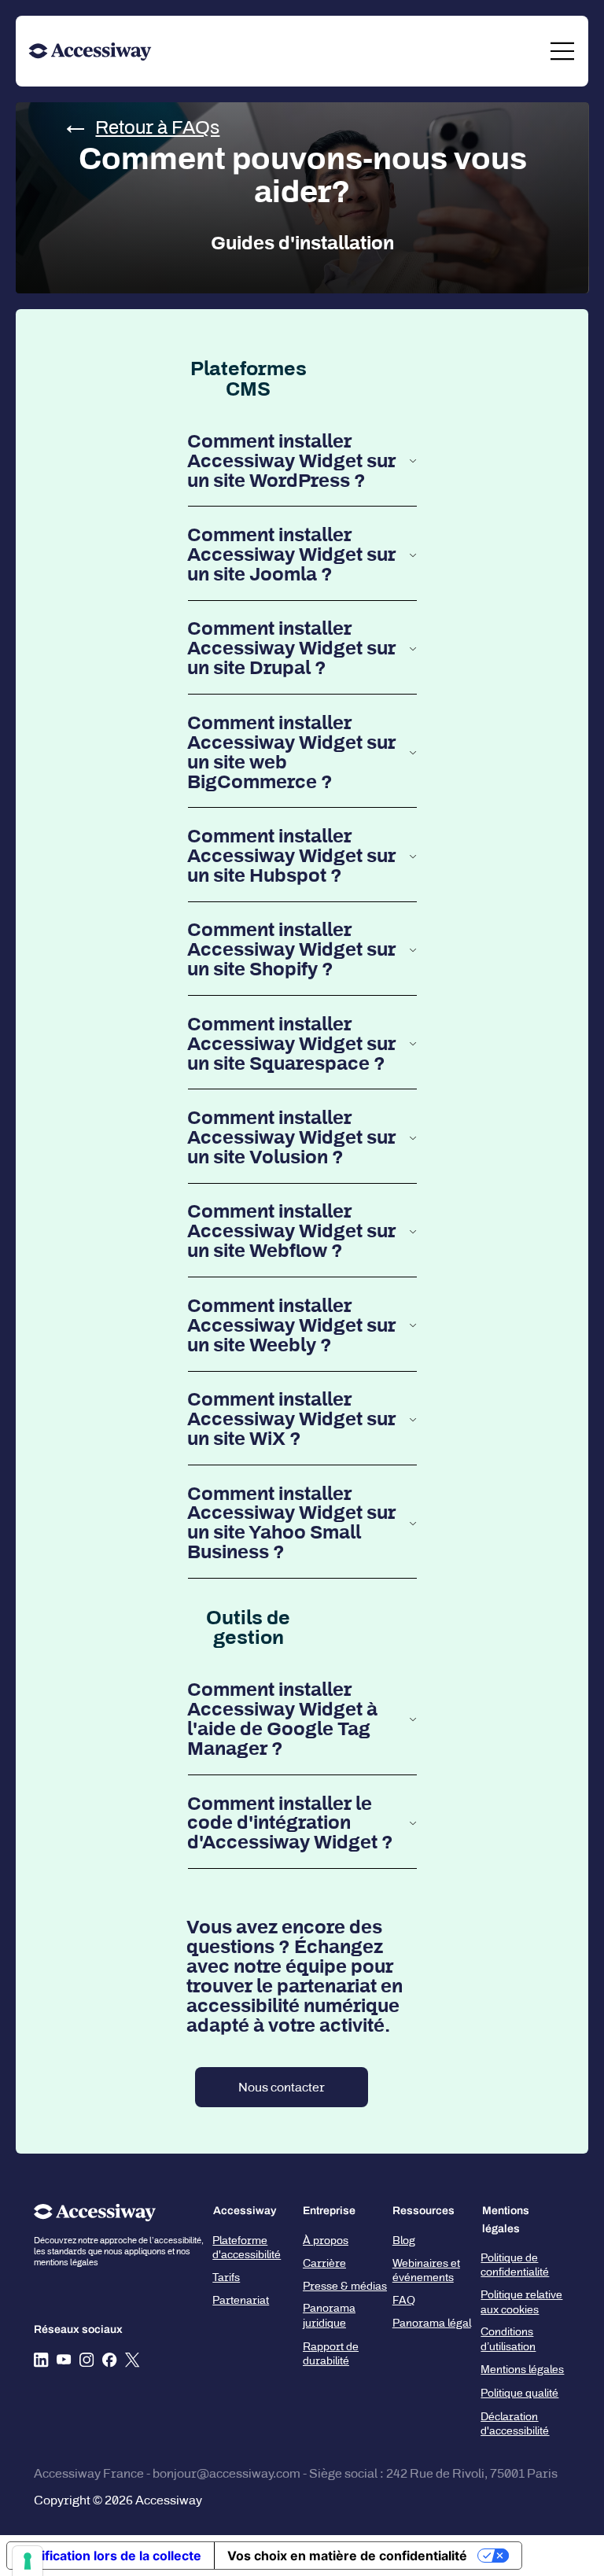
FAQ (404, 2300)
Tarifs (226, 2277)
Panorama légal (432, 2323)
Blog (404, 2241)
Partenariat (241, 2300)
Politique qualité (519, 2393)
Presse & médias (345, 2286)
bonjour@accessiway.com (226, 2473)
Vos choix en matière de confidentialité (347, 2556)
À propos (326, 2241)
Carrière (324, 2263)
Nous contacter (282, 2087)
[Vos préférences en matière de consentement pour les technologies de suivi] (28, 2561)
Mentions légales (522, 2370)
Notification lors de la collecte (110, 2556)
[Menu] (563, 51)
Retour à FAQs (157, 127)
